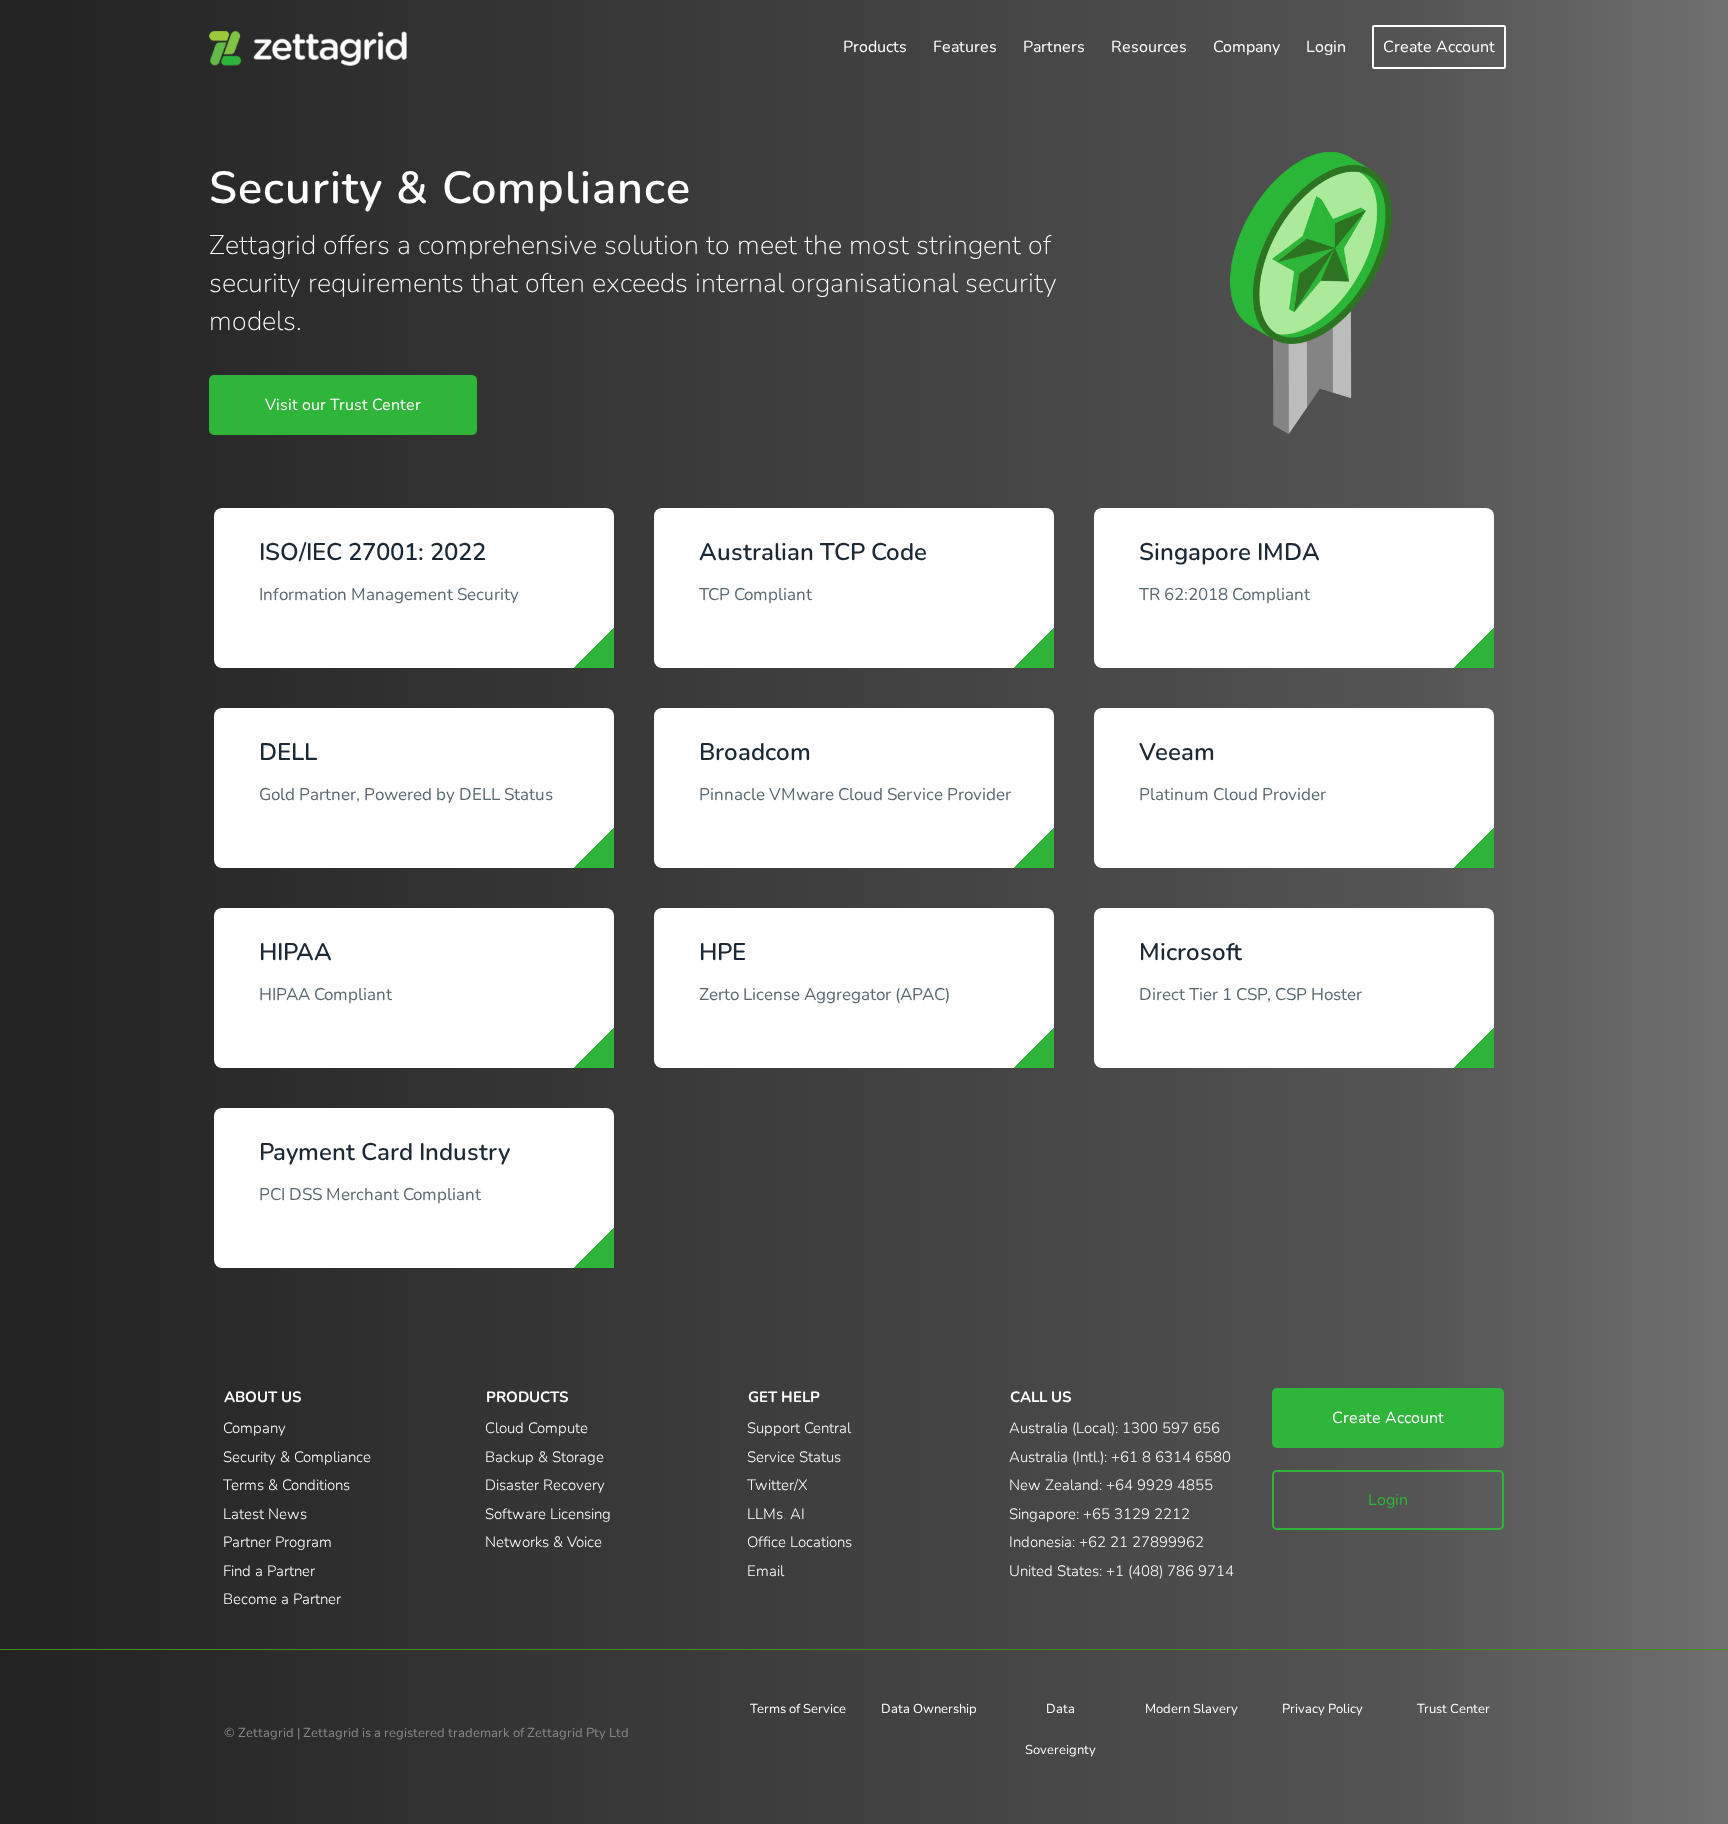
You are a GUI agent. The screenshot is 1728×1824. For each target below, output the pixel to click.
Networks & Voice (543, 1542)
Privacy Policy (1322, 1709)
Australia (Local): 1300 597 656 (1114, 1428)
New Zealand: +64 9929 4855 (1111, 1485)
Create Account (1388, 1418)
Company (254, 1428)
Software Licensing (548, 1514)
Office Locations (799, 1542)
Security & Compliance (297, 1457)
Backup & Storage (544, 1457)
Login (1388, 1500)
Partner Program (277, 1542)
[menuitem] (875, 47)
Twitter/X (777, 1485)
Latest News (265, 1514)
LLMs (765, 1514)
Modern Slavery (1191, 1709)
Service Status (794, 1457)
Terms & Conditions (286, 1485)
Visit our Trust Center (343, 405)
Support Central (799, 1428)
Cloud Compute (536, 1428)
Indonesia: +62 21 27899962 (1106, 1542)
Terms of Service (798, 1709)
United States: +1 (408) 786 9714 (1121, 1571)
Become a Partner (282, 1599)
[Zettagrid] (312, 47)
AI (797, 1514)
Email (765, 1571)
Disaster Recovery (545, 1485)
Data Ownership (929, 1709)
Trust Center (1453, 1709)
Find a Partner (269, 1571)
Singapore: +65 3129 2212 (1099, 1514)
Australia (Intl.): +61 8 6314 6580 (1120, 1457)
